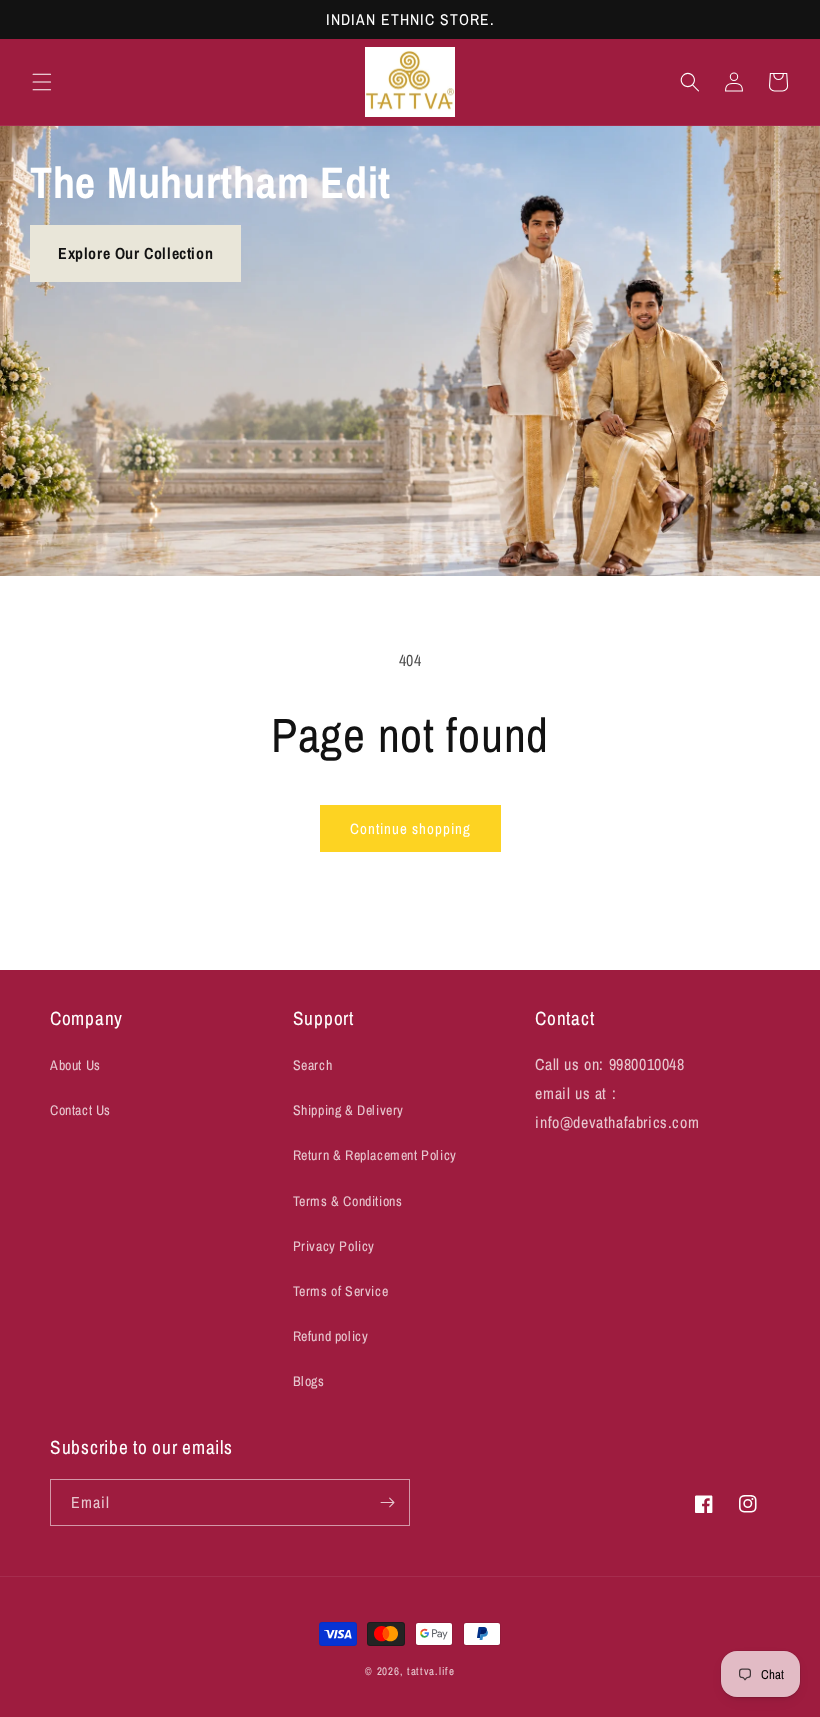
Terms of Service (341, 1291)
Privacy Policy (334, 1246)
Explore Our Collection (135, 253)
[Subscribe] (387, 1502)
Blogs (309, 1381)
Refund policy (331, 1336)
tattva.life (431, 1671)
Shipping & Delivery (348, 1110)
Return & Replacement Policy (375, 1155)
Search (313, 1065)
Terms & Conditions (348, 1201)
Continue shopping (410, 828)
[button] (42, 82)
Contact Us (80, 1110)
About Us (75, 1065)
